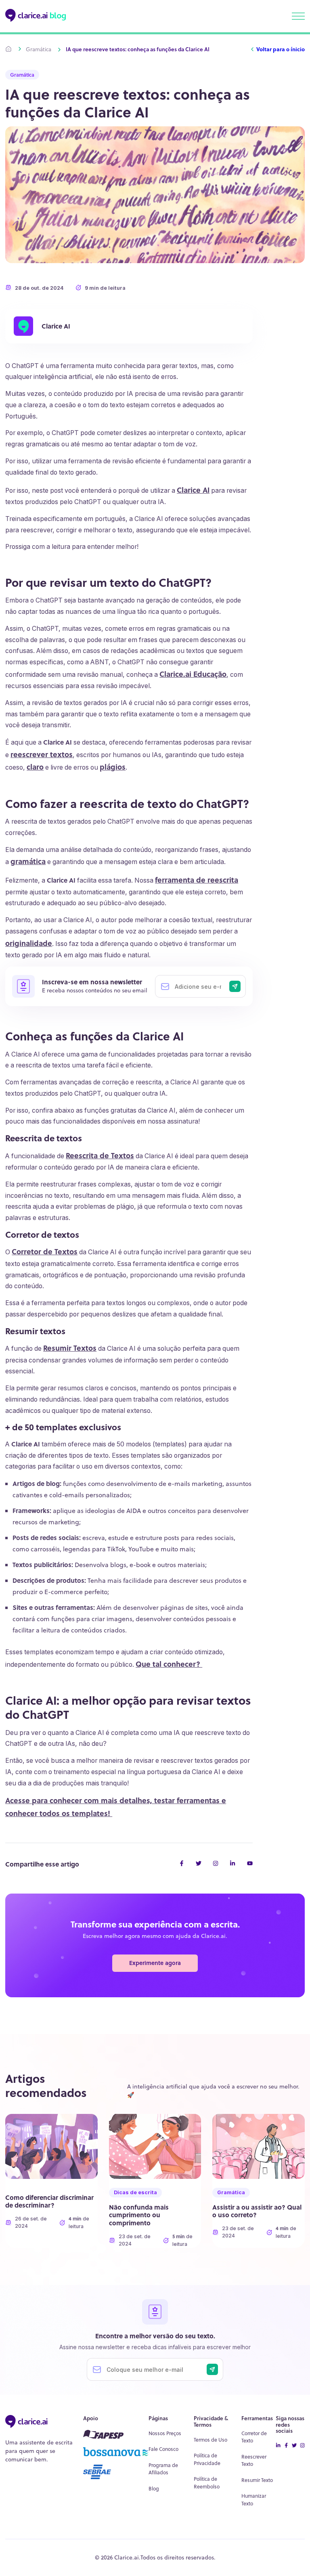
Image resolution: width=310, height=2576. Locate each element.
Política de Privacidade (207, 2459)
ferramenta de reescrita (197, 880)
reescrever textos (42, 754)
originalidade (29, 943)
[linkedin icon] (278, 2446)
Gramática (39, 49)
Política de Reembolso (207, 2483)
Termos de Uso (211, 2440)
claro (35, 767)
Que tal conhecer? (169, 1664)
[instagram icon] (302, 2446)
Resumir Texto (257, 2480)
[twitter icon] (294, 2446)
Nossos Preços (165, 2433)
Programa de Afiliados (163, 2469)
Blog (154, 2489)
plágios (113, 767)
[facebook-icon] (286, 2446)
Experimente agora (155, 1963)
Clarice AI (56, 326)
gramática (28, 861)
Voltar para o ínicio (281, 49)
